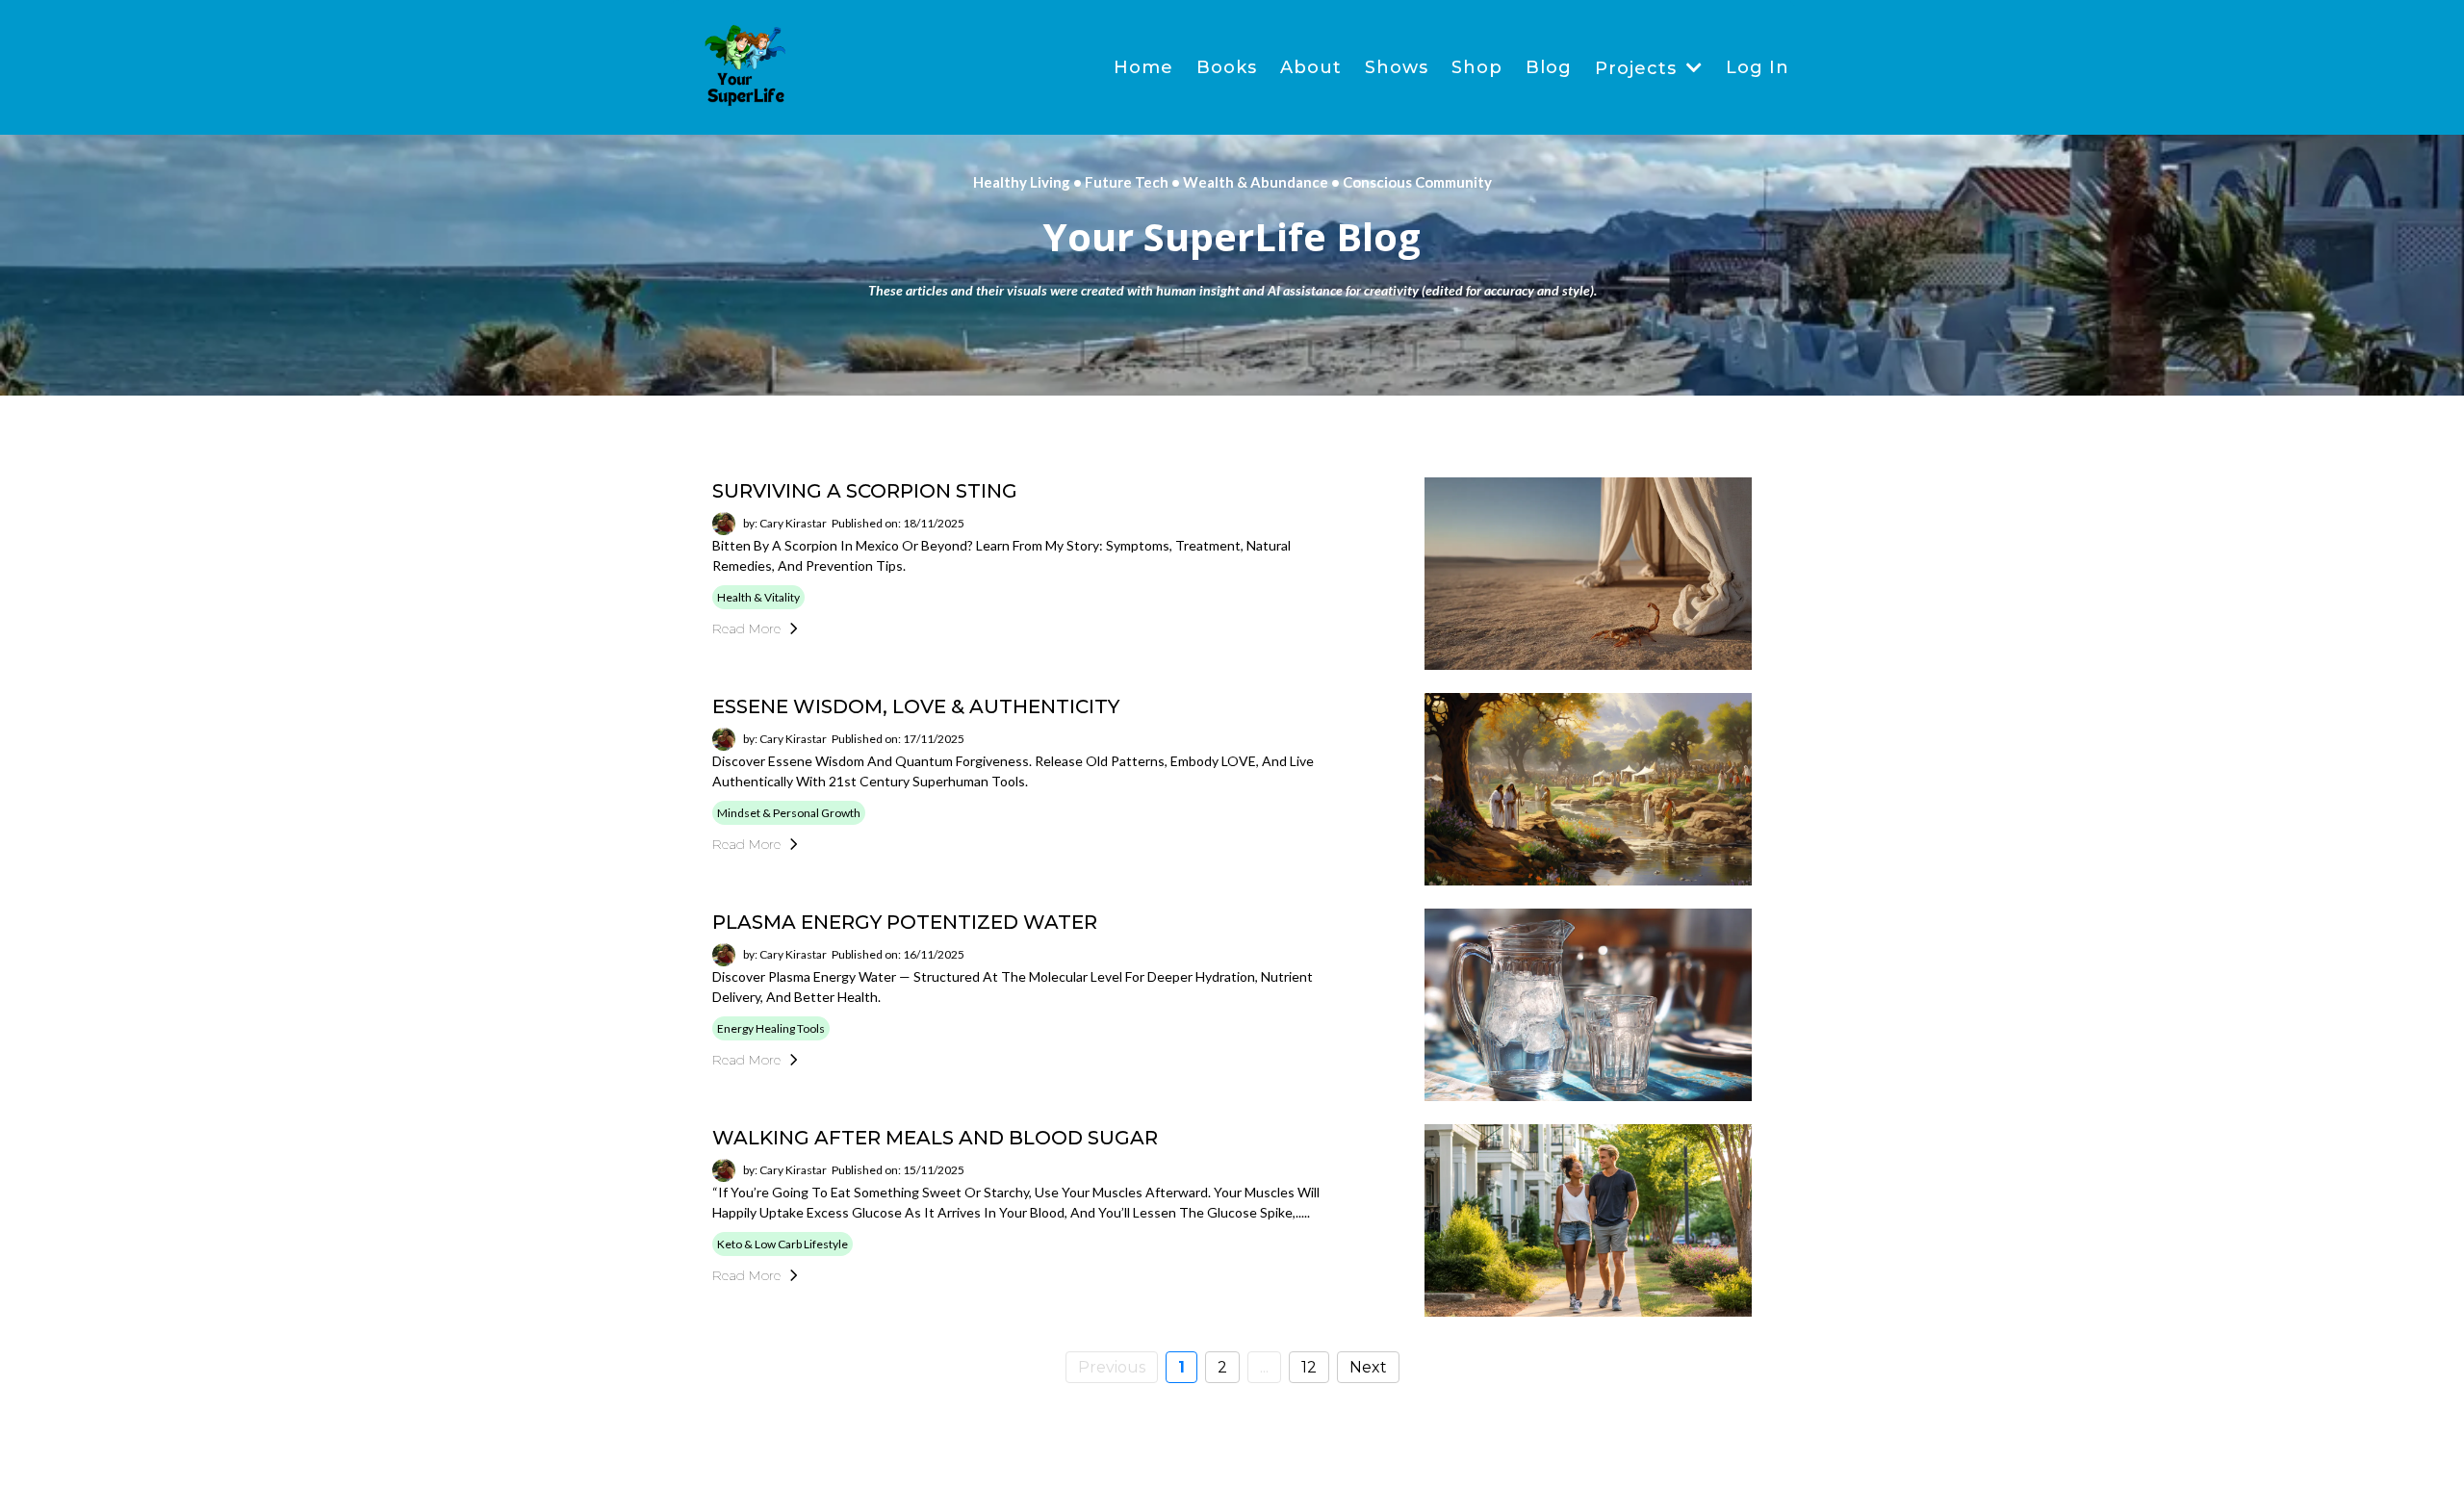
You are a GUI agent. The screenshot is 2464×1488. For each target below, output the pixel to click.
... (1264, 1367)
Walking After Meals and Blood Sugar (935, 1138)
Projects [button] (1639, 68)
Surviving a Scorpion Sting (865, 491)
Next (1368, 1367)
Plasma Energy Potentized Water (905, 922)
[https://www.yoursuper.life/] (746, 67)
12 (1309, 1367)
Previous (1112, 1367)
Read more (746, 629)
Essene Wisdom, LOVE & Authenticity (916, 706)
